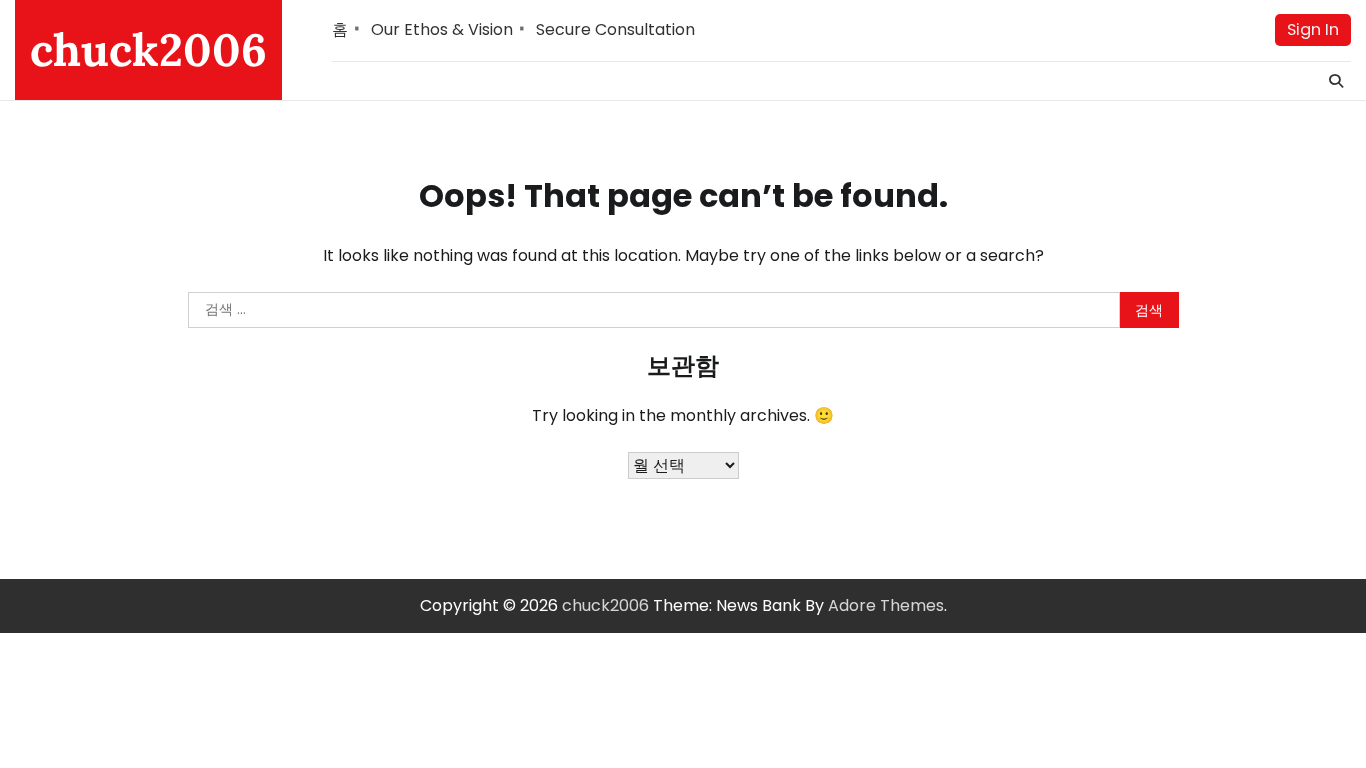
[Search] (1336, 81)
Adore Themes (886, 605)
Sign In (1313, 29)
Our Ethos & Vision (442, 29)
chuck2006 (148, 49)
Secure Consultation (615, 29)
